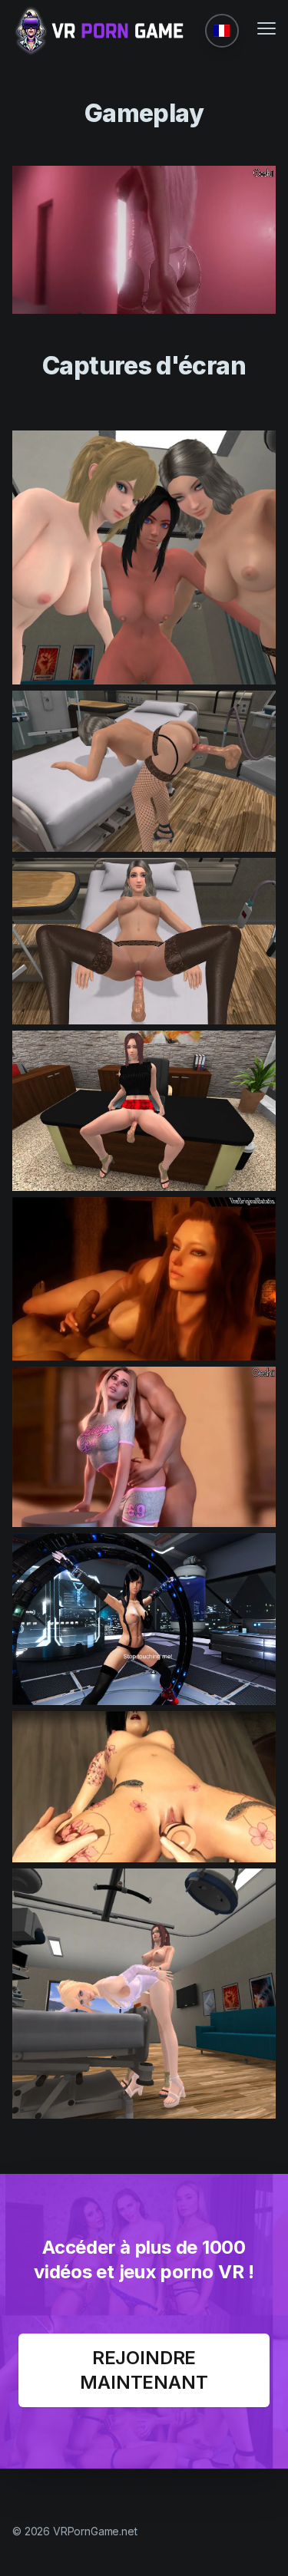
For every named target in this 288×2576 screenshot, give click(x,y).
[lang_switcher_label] (222, 31)
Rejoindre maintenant (144, 2370)
